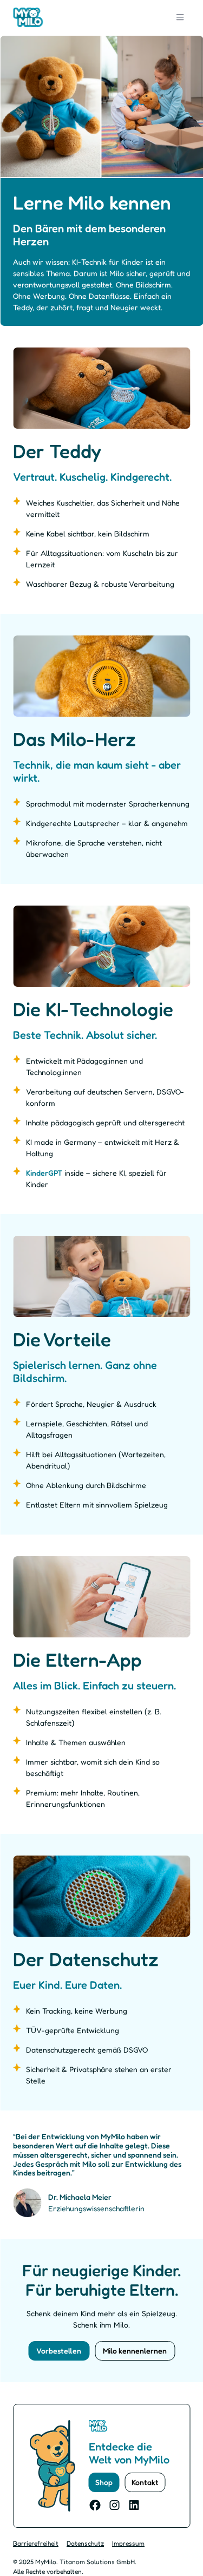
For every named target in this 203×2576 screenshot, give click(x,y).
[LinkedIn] (134, 2505)
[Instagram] (115, 2505)
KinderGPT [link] (44, 1173)
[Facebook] (95, 2505)
